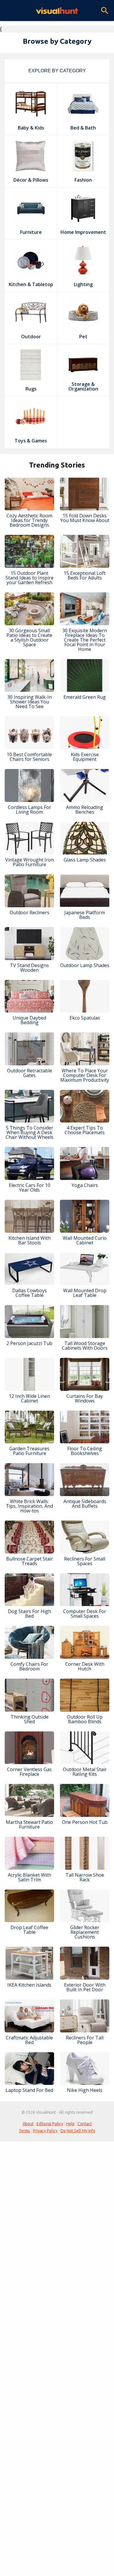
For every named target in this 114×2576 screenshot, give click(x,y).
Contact (85, 2124)
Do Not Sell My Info (78, 2131)
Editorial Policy (50, 2124)
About (28, 2124)
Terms (24, 2131)
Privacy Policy (45, 2131)
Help (70, 2124)
